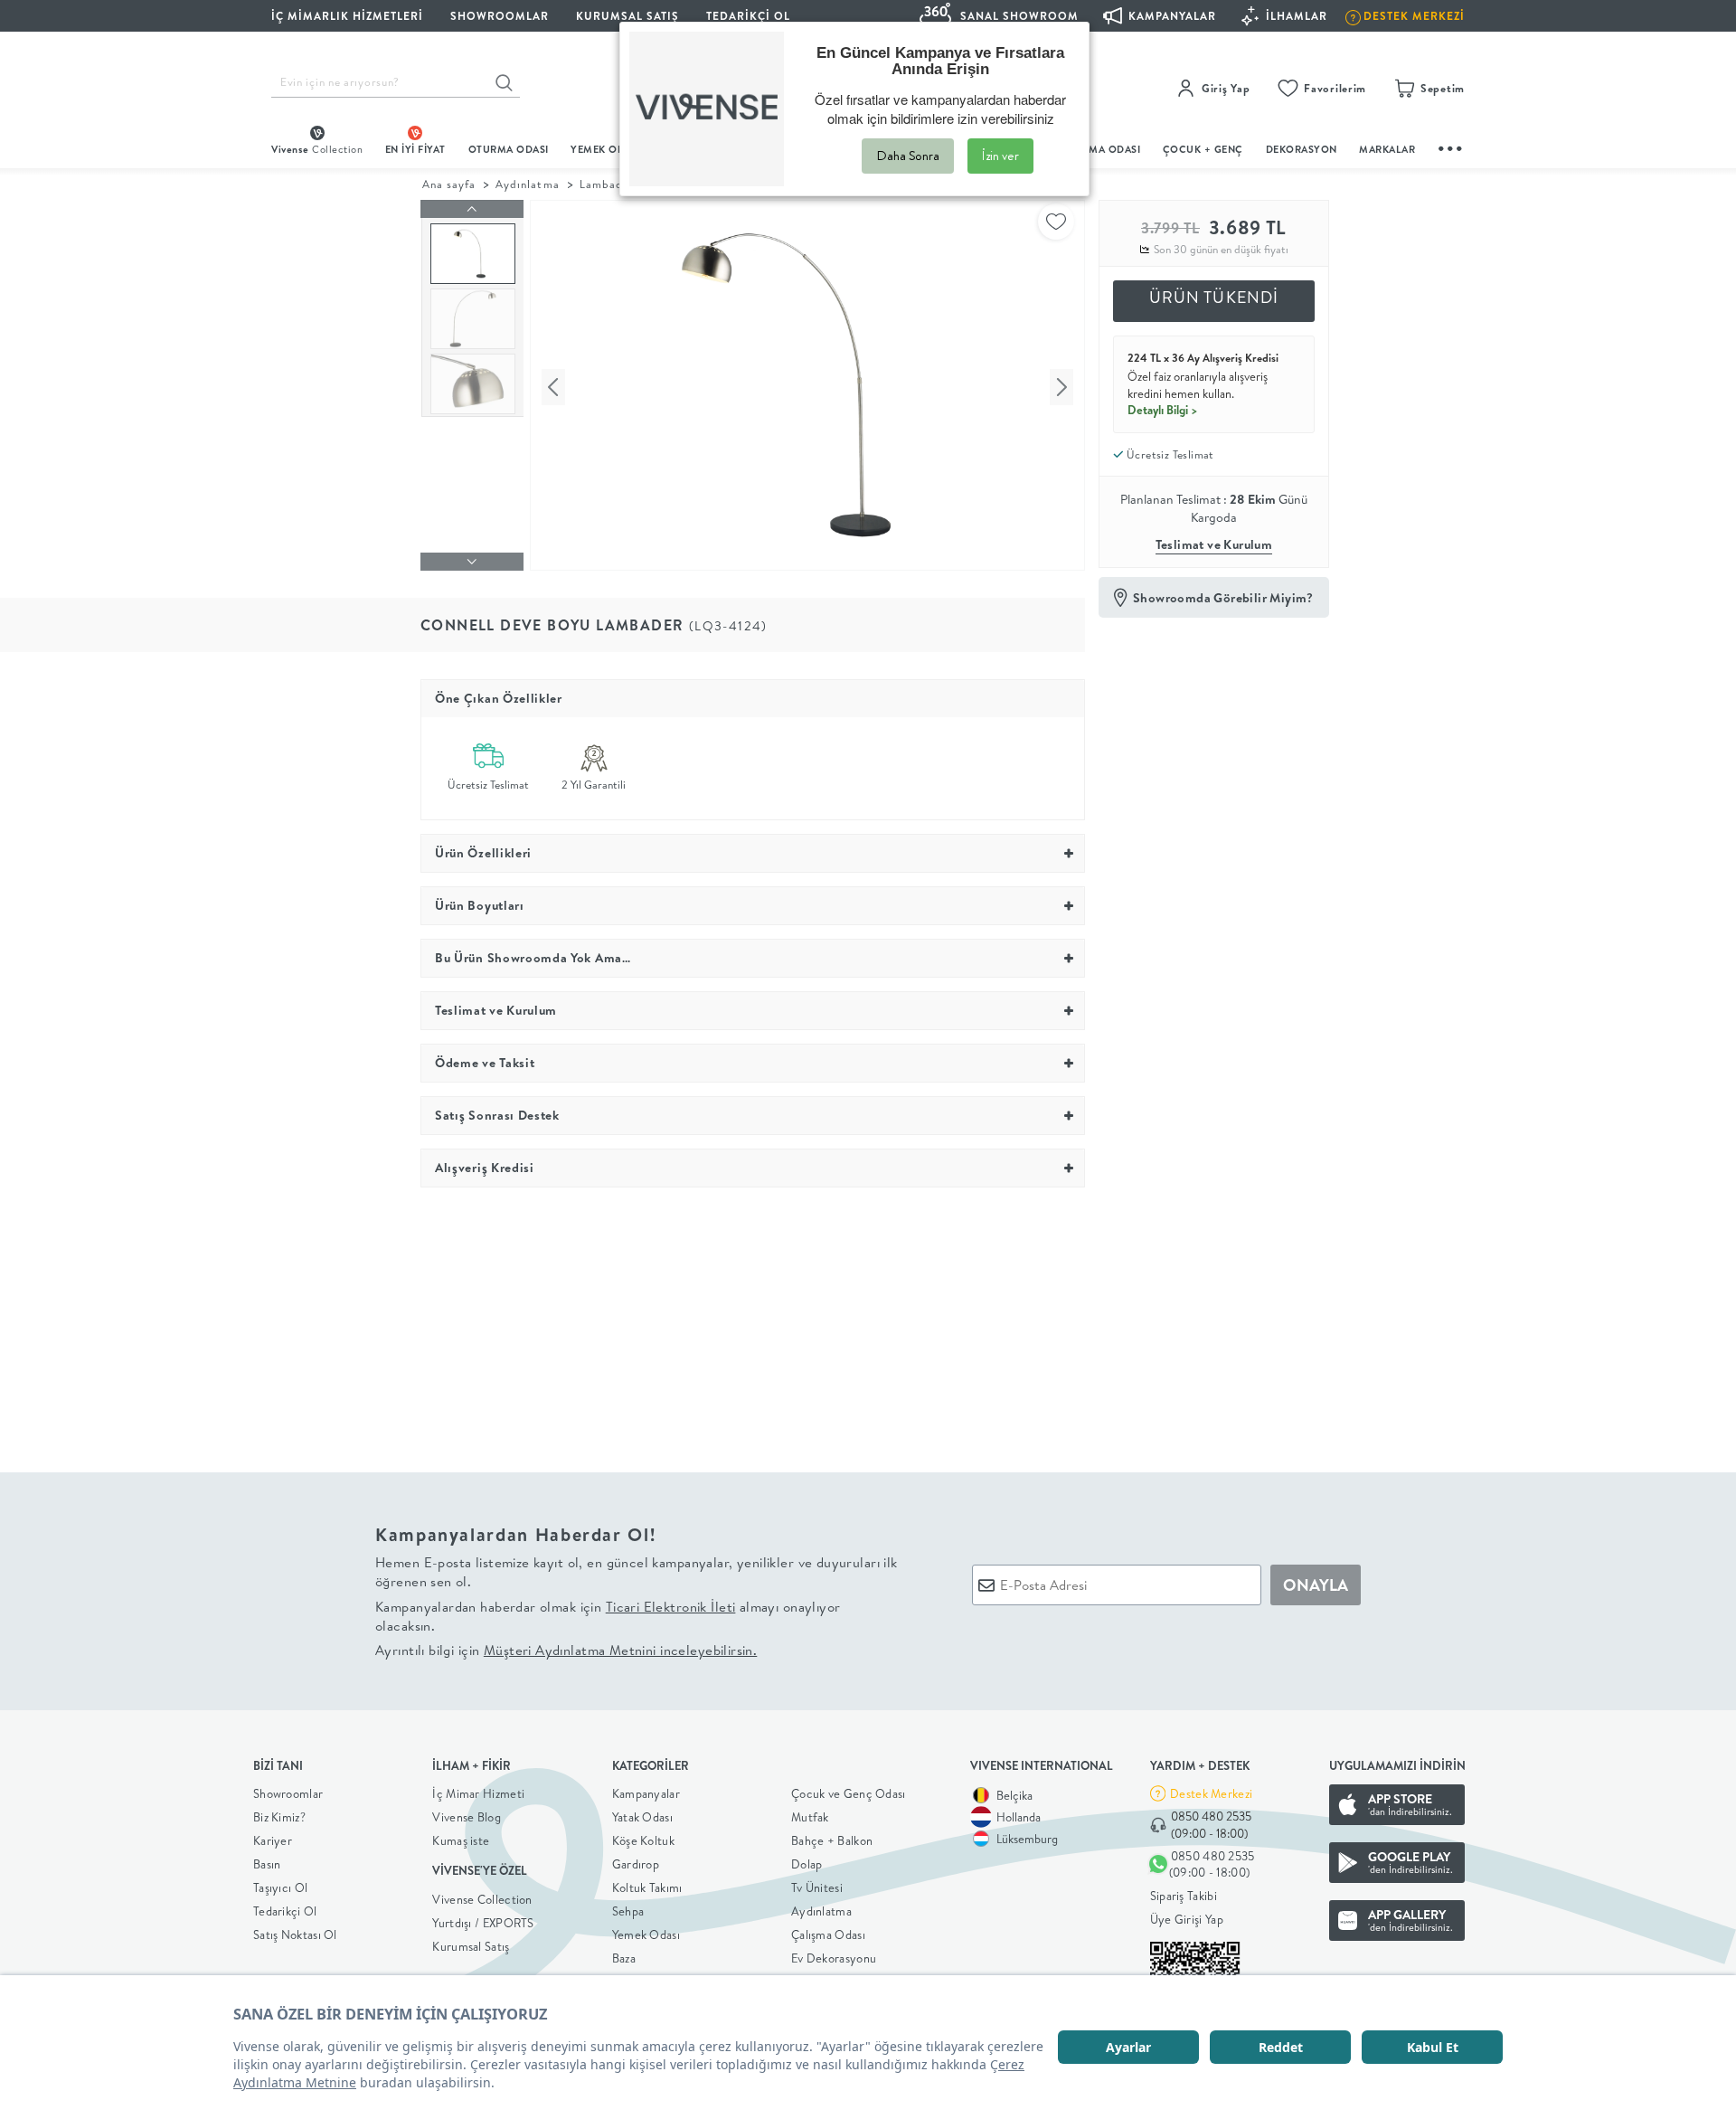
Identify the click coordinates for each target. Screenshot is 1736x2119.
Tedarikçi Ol (748, 16)
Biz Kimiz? (279, 1817)
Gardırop (636, 1864)
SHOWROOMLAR (500, 16)
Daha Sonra (908, 156)
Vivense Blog (467, 1817)
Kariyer (273, 1840)
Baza (624, 1958)
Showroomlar (288, 1793)
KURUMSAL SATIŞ (627, 16)
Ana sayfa (449, 184)
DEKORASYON (1302, 149)
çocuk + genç (1203, 149)
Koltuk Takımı (647, 1887)
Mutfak (810, 1817)
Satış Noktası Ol (295, 1935)
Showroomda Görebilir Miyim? (1223, 598)
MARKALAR (1387, 149)
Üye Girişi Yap (1187, 1919)
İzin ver (1000, 156)
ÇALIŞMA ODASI (1100, 149)
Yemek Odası (646, 1935)
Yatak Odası (642, 1817)
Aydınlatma (527, 184)
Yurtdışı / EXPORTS (483, 1923)
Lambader (607, 184)
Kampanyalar (646, 1793)
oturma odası (509, 149)
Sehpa (628, 1911)
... (1451, 146)
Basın (267, 1864)
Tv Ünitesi (817, 1887)
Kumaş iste (461, 1840)
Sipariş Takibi (1184, 1896)
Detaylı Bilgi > (1163, 410)
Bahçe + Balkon (832, 1840)
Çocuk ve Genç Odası (849, 1793)
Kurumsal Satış (471, 1946)
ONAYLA (1316, 1585)
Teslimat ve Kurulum (1214, 544)
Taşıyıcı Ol (280, 1887)
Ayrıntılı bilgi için (566, 1650)
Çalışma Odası (828, 1935)
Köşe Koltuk (643, 1840)
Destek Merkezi (1211, 1793)
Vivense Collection (482, 1899)
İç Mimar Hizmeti (478, 1793)
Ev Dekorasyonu (834, 1958)
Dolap (807, 1864)
